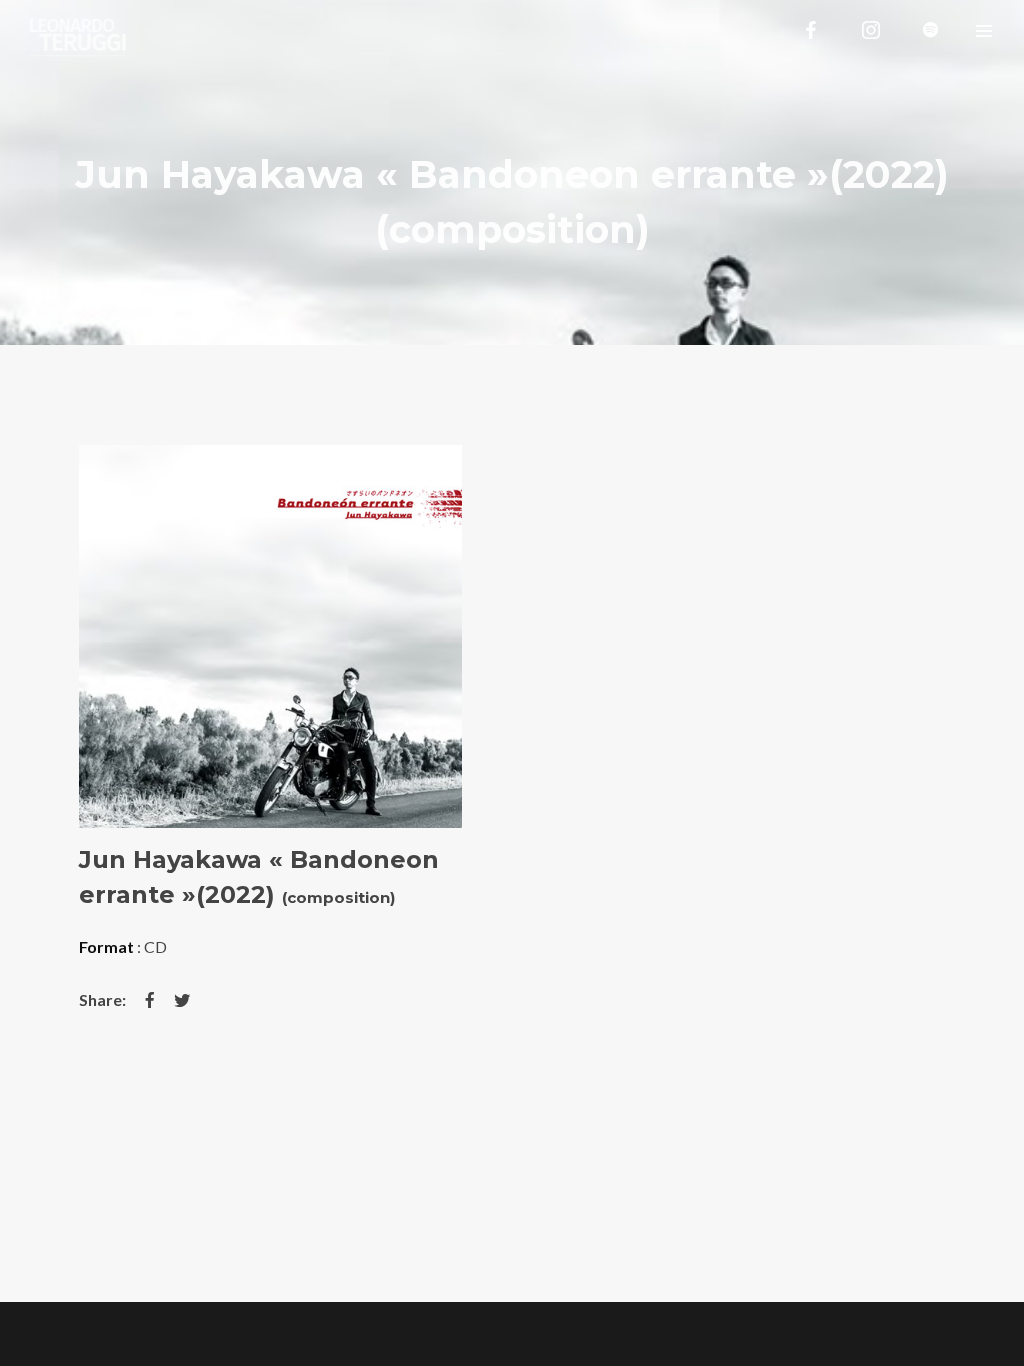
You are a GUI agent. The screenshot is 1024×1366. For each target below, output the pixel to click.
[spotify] (931, 30)
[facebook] (811, 30)
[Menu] (984, 30)
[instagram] (871, 30)
